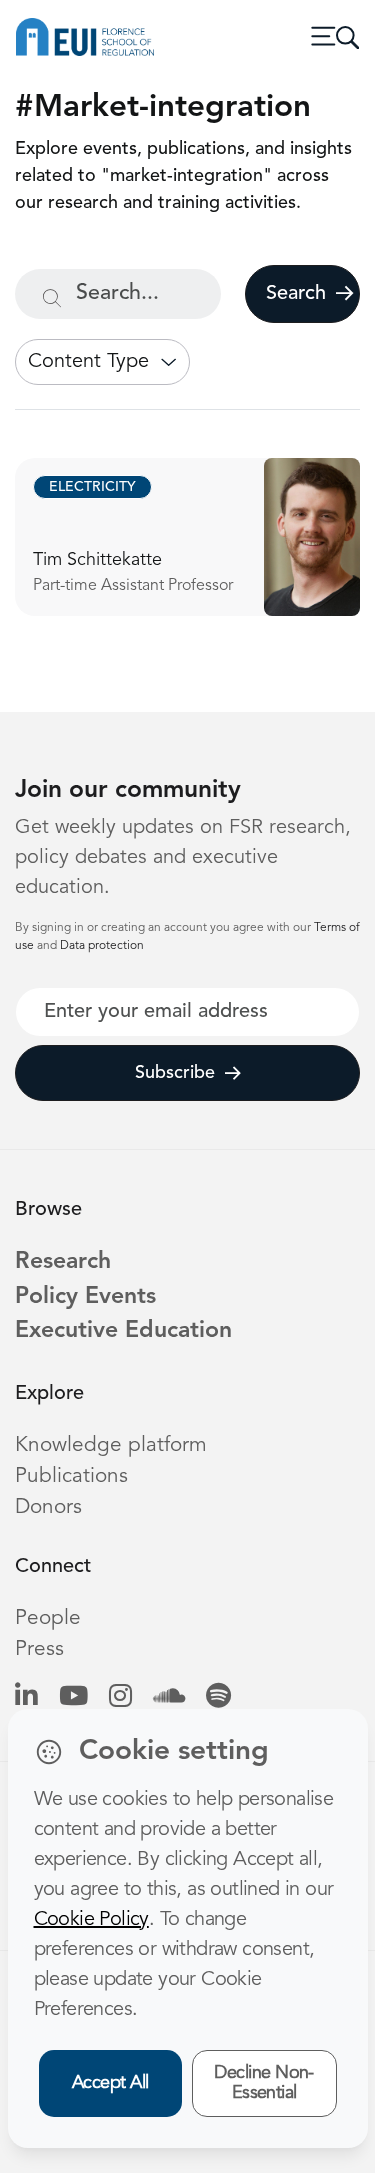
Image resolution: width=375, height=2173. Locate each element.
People (48, 1618)
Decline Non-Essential (264, 2083)
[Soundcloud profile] (169, 1697)
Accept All (110, 2083)
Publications (71, 1476)
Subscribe (175, 1073)
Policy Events (85, 1297)
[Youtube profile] (73, 1697)
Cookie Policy (91, 1920)
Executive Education (123, 1331)
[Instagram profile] (120, 1697)
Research (63, 1262)
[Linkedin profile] (26, 1697)
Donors (48, 1507)
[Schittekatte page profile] (187, 537)
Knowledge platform (111, 1445)
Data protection (102, 946)
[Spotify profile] (218, 1697)
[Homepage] (85, 37)
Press (39, 1649)
